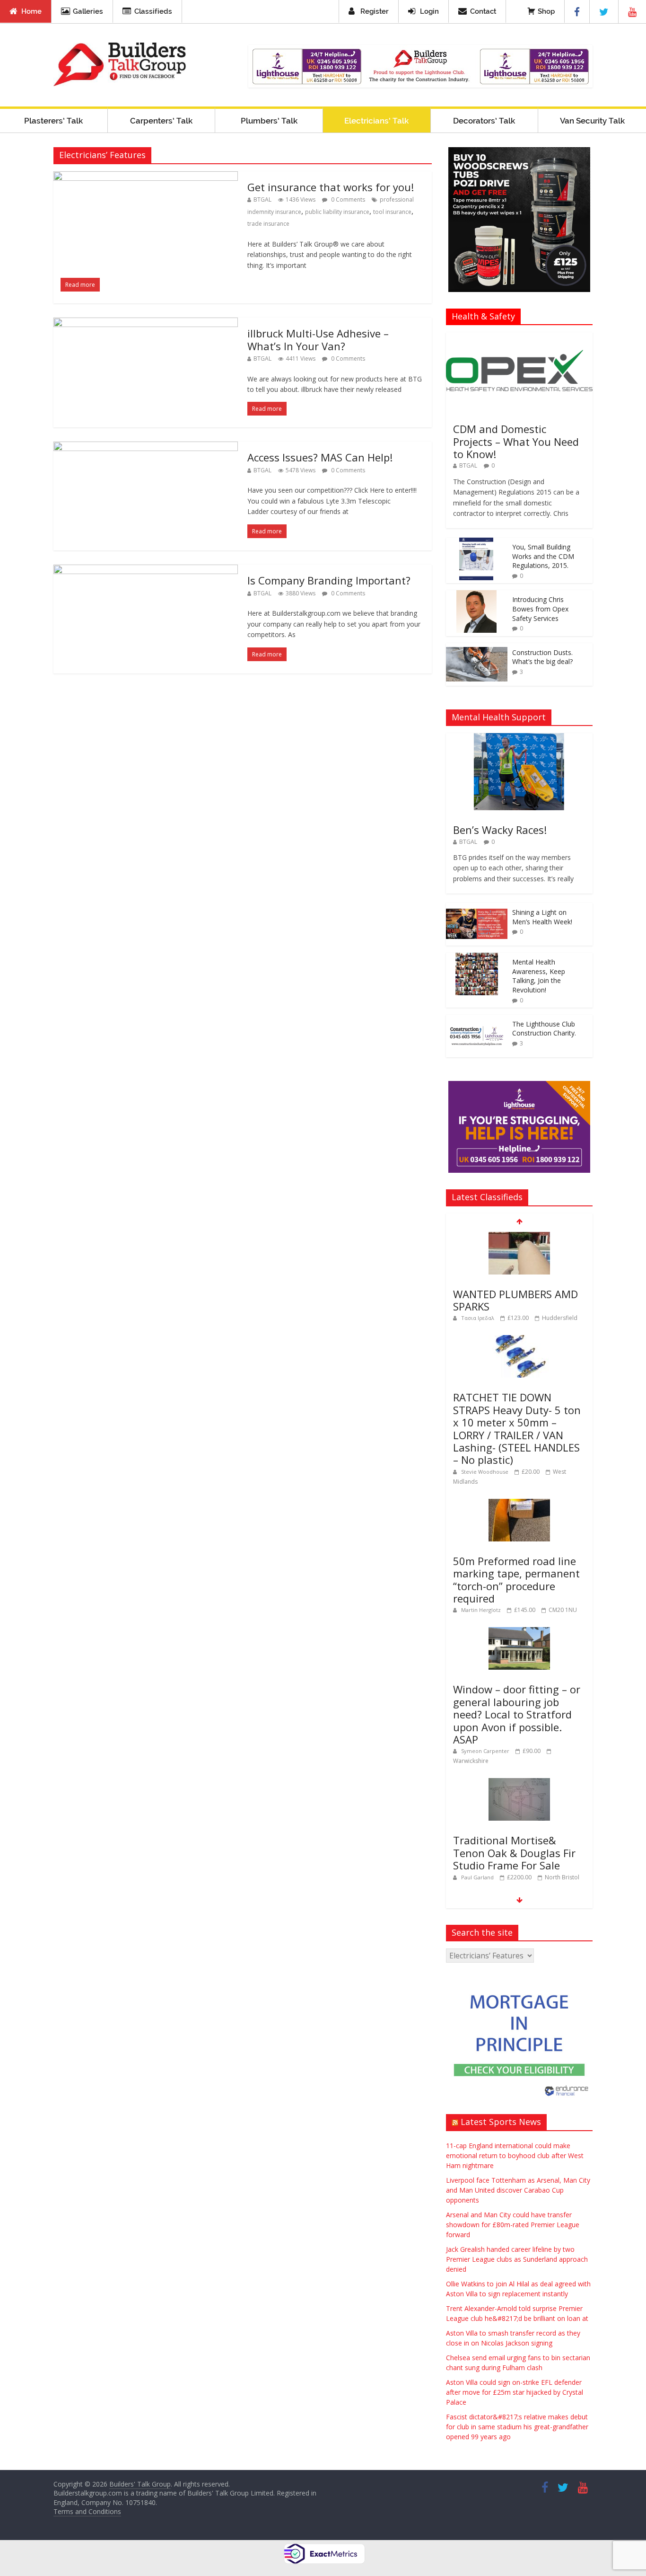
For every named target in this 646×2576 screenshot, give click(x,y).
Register (375, 11)
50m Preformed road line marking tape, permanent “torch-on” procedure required (516, 1580)
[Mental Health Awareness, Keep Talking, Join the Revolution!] (477, 958)
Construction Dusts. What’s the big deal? (542, 657)
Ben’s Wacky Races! (500, 830)
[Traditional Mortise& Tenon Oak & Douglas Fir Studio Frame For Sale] (519, 1783)
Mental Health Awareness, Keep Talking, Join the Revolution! (539, 976)
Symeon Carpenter (486, 1751)
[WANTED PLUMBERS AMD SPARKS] (519, 1237)
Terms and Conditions (87, 2511)
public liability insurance (337, 212)
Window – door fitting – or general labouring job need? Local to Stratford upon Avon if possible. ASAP (517, 1714)
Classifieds (153, 11)
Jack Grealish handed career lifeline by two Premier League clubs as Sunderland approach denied (517, 2259)
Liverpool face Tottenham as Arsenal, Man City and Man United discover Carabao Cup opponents (518, 2190)
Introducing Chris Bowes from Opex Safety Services (540, 609)
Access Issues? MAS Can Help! (320, 457)
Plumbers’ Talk (269, 121)
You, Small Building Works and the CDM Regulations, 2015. (543, 556)
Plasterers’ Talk (53, 121)
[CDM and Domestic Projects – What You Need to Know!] (519, 337)
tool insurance (392, 212)
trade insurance (268, 224)
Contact (483, 11)
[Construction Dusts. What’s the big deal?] (477, 648)
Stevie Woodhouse (485, 1472)
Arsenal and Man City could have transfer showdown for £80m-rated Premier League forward (513, 2225)
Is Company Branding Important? (329, 580)
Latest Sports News (501, 2122)
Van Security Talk (592, 121)
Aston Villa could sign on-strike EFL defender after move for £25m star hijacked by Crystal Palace (515, 2392)
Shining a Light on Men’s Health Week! (542, 917)
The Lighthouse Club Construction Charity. (544, 1029)
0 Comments (347, 199)
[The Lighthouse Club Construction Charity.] (477, 1020)
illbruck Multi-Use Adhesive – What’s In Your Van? (318, 339)
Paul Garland (478, 1877)
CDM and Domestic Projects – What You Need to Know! (516, 441)
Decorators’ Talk (484, 121)
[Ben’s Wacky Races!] (519, 738)
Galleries (88, 11)
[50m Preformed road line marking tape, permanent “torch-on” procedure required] (519, 1504)
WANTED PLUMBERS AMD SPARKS (515, 1300)
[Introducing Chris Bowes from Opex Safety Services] (477, 595)
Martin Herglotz (482, 1610)
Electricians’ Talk (376, 121)
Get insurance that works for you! (331, 187)
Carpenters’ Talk (161, 121)
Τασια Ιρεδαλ (478, 1318)
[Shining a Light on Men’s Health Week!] (477, 908)
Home (31, 11)
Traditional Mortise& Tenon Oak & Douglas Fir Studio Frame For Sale (514, 1853)
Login (429, 11)
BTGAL (262, 199)
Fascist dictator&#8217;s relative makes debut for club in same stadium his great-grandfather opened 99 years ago (517, 2427)
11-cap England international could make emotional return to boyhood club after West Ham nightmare (515, 2156)
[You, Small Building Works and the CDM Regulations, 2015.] (477, 543)
